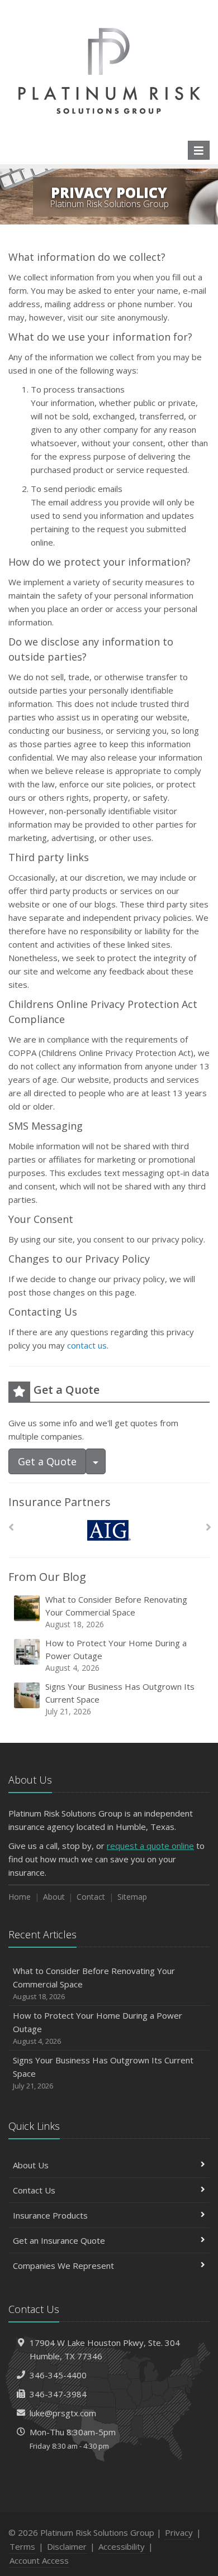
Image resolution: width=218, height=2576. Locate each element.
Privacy (179, 2532)
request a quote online (150, 1846)
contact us (87, 1345)
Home (20, 1897)
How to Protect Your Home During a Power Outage (116, 1655)
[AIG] (109, 1530)
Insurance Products (50, 2215)
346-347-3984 (58, 2394)
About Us (31, 2165)
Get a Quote (47, 1461)
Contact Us (34, 2190)
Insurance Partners (60, 1502)
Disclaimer (67, 2546)
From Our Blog (47, 1577)
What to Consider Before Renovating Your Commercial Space (116, 1612)
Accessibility (122, 2546)
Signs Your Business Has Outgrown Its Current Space (120, 1699)
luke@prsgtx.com (63, 2413)
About (54, 1897)
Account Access (39, 2560)
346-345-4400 (58, 2375)
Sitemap (132, 1897)
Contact (91, 1897)
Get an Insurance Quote (59, 2240)
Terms (22, 2546)
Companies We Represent (63, 2266)
